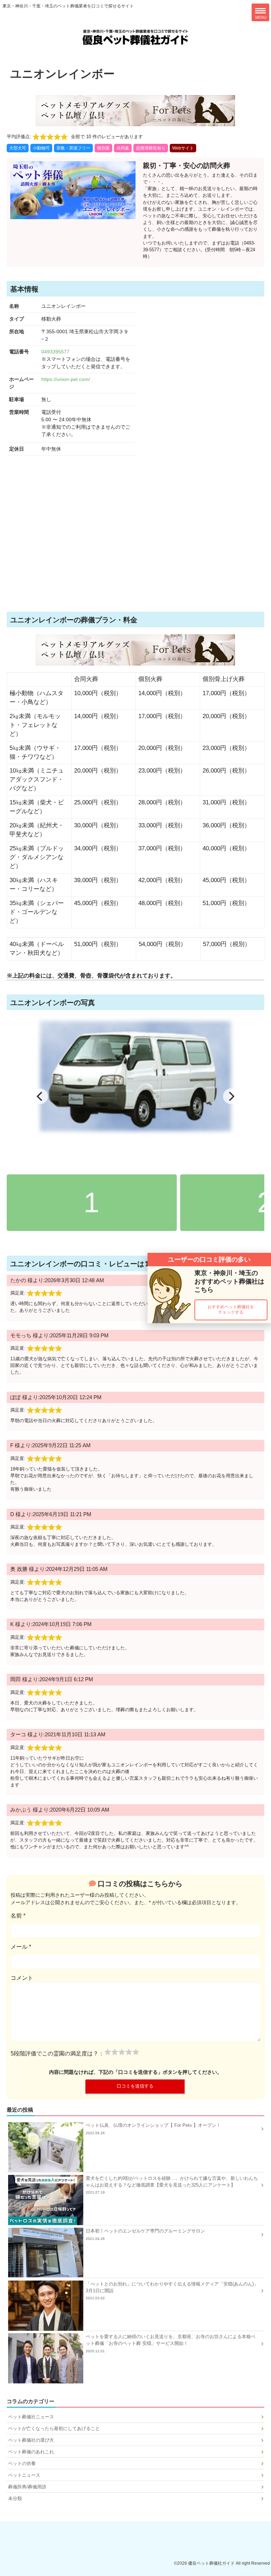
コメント (22, 1978)
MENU (261, 17)
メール (21, 1947)
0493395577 (55, 352)
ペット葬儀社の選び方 (31, 2440)
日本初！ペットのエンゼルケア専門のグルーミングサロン (145, 2234)
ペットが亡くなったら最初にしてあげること (54, 2428)
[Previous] (40, 1096)
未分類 (15, 2498)
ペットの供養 (22, 2463)
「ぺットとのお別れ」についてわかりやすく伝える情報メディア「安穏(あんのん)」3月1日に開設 (172, 2291)
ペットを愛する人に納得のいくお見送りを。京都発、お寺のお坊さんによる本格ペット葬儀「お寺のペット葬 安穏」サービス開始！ (171, 2343)
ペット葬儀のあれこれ (31, 2452)
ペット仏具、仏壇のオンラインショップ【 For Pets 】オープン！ (153, 2129)
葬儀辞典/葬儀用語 (27, 2487)
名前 (18, 1916)
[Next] (231, 1096)
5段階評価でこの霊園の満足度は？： (57, 2053)
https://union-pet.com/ (66, 379)
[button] (231, 1310)
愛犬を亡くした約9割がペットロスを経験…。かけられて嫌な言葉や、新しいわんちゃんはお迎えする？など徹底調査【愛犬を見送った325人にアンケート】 (172, 2185)
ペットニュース (24, 2475)
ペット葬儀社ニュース (31, 2417)
